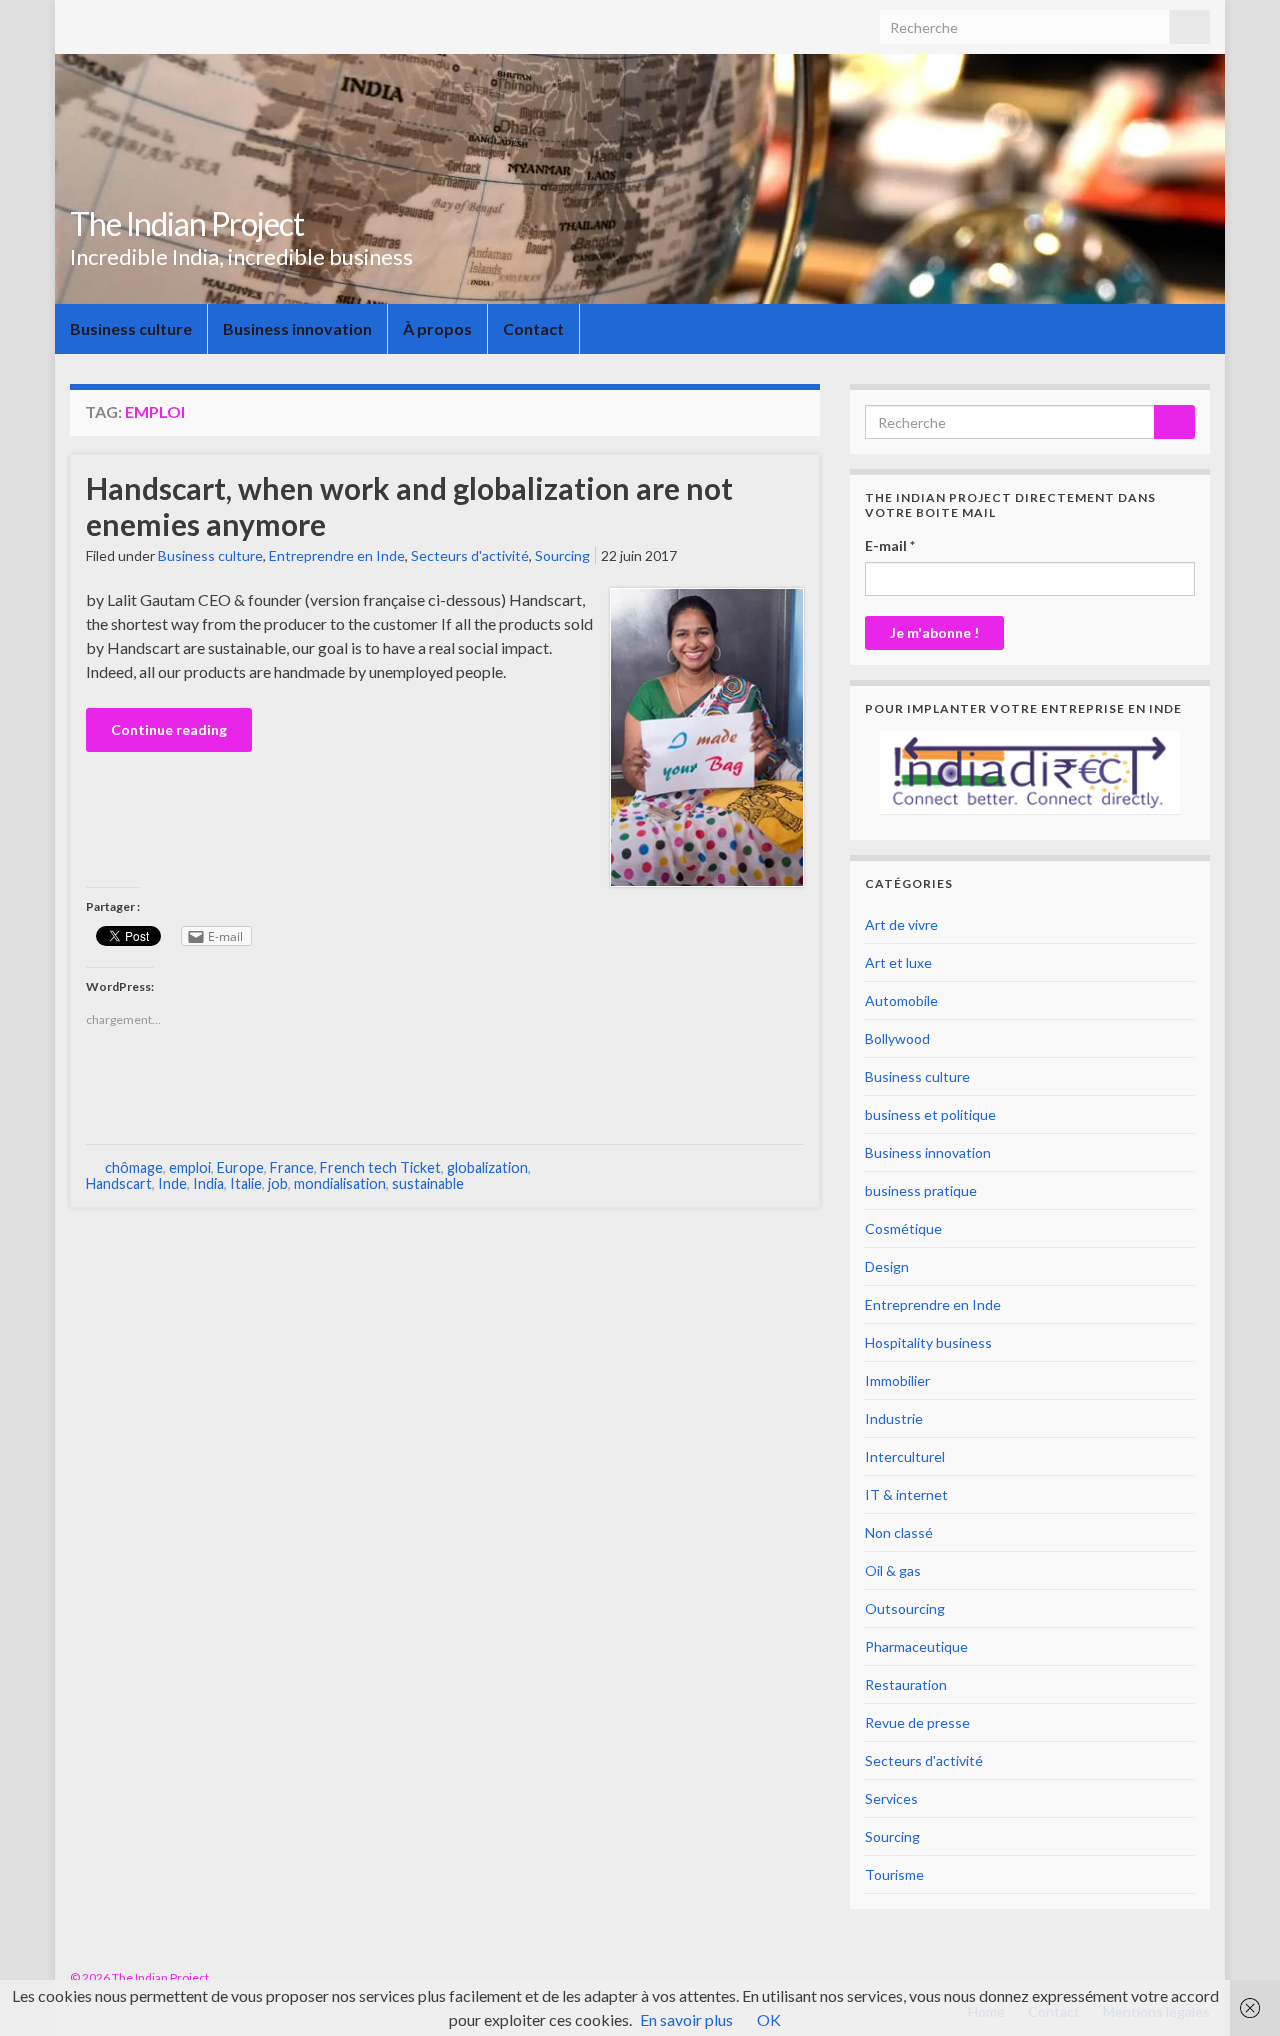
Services (891, 1798)
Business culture (131, 328)
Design (887, 1266)
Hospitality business (928, 1342)
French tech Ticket (380, 1167)
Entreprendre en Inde (337, 555)
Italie (246, 1183)
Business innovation (297, 328)
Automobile (901, 1000)
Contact (533, 328)
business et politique (930, 1114)
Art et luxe (898, 962)
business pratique (921, 1190)
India (208, 1183)
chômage (134, 1167)
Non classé (899, 1532)
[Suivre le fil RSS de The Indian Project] (1138, 1977)
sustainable (428, 1183)
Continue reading (169, 729)
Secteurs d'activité (470, 555)
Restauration (906, 1684)
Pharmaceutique (916, 1646)
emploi (190, 1167)
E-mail (890, 545)
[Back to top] (1235, 1991)
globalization (487, 1167)
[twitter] (1200, 1977)
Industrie (894, 1418)
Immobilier (897, 1380)
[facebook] (1169, 1977)
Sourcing (562, 555)
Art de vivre (901, 924)
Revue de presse (917, 1722)
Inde (172, 1183)
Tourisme (894, 1874)
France (292, 1167)
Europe (240, 1167)
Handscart (119, 1183)
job (278, 1183)
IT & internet (906, 1494)
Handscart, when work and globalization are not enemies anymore (409, 506)
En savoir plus (686, 2019)
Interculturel (905, 1456)
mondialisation (340, 1183)
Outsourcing (905, 1608)
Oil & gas (893, 1570)
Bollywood (897, 1038)
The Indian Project (187, 223)
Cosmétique (903, 1228)
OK (769, 2019)
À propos (437, 328)
